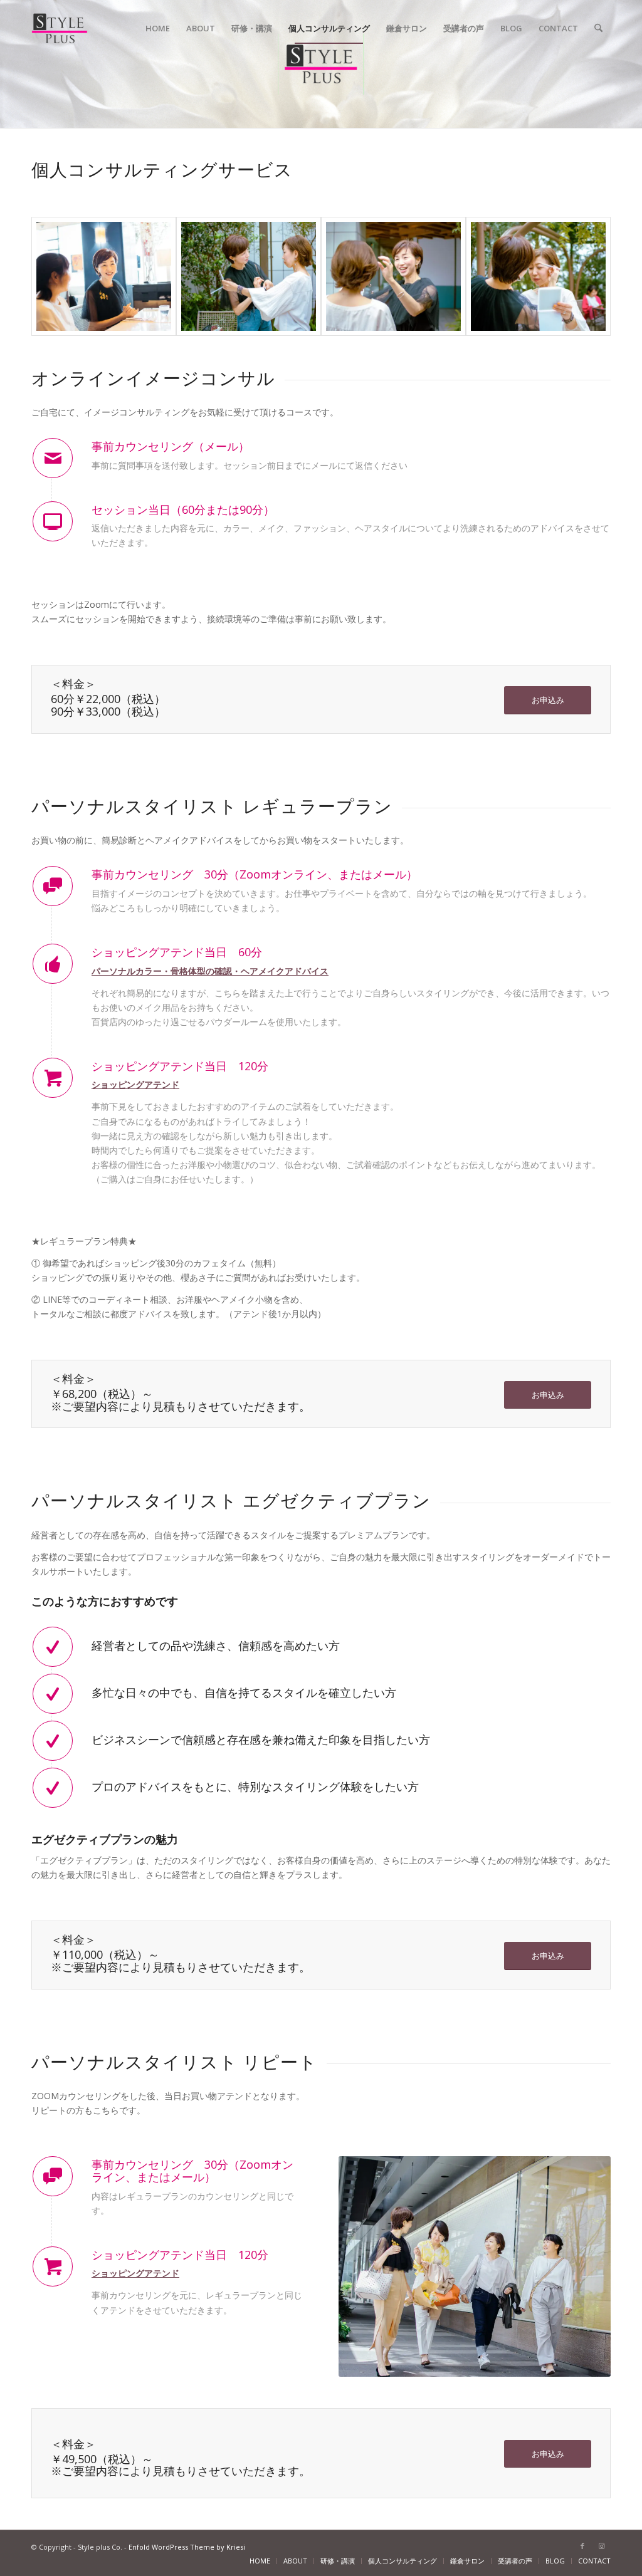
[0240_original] (249, 276)
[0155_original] (104, 276)
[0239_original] (393, 276)
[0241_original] (538, 276)
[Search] (598, 28)
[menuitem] (158, 28)
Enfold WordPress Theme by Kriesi (187, 2547)
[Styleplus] (60, 28)
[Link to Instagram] (601, 2546)
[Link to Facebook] (582, 2546)
